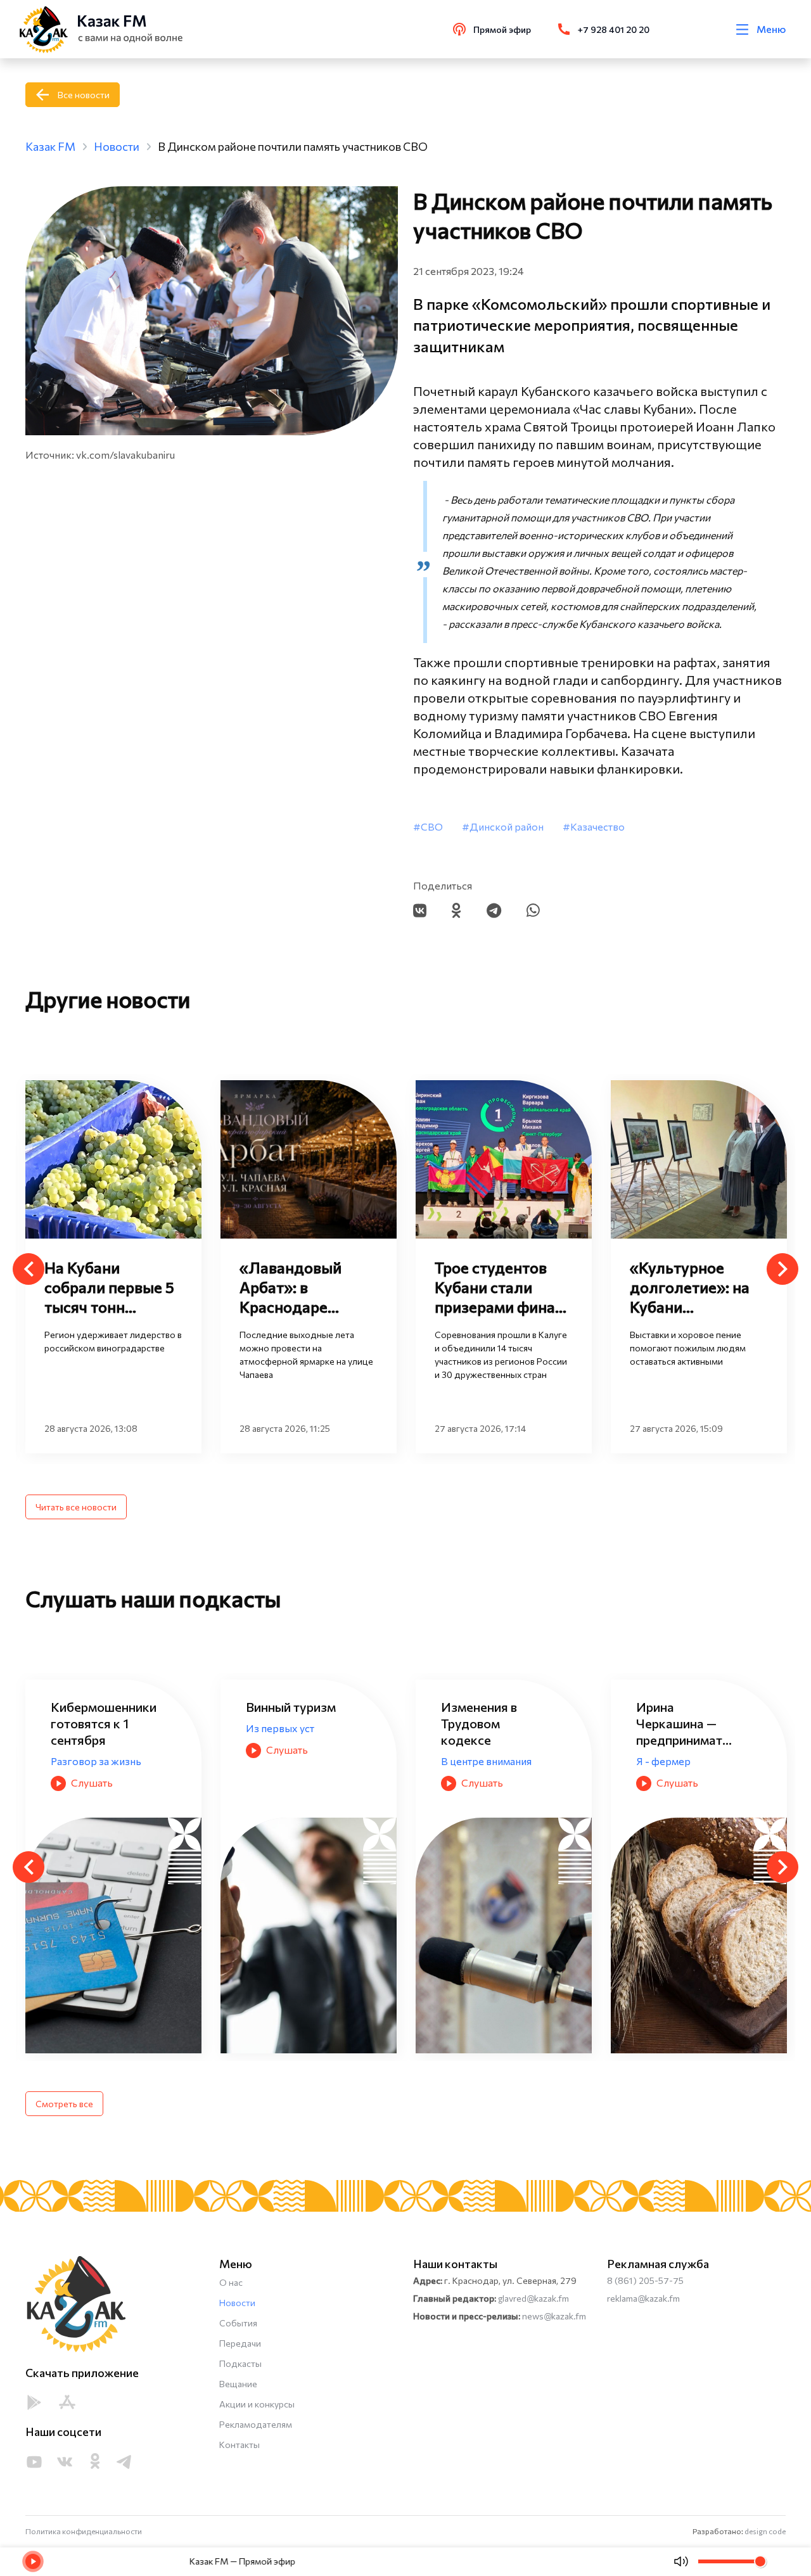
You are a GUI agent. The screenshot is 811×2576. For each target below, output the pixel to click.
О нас (231, 2282)
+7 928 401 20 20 (614, 29)
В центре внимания (291, 1761)
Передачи (240, 2343)
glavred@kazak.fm (533, 2298)
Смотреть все (64, 2104)
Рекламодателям (256, 2424)
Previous (29, 1269)
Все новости (84, 95)
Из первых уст (85, 1728)
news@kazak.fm (554, 2316)
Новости (237, 2303)
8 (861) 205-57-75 (645, 2280)
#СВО (428, 826)
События (238, 2323)
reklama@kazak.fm (643, 2298)
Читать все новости (76, 1507)
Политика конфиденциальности (84, 2531)
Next (782, 1269)
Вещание (238, 2384)
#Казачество (594, 826)
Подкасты (240, 2363)
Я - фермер (468, 1761)
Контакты (239, 2445)
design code (765, 2531)
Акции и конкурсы (257, 2404)
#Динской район (503, 826)
